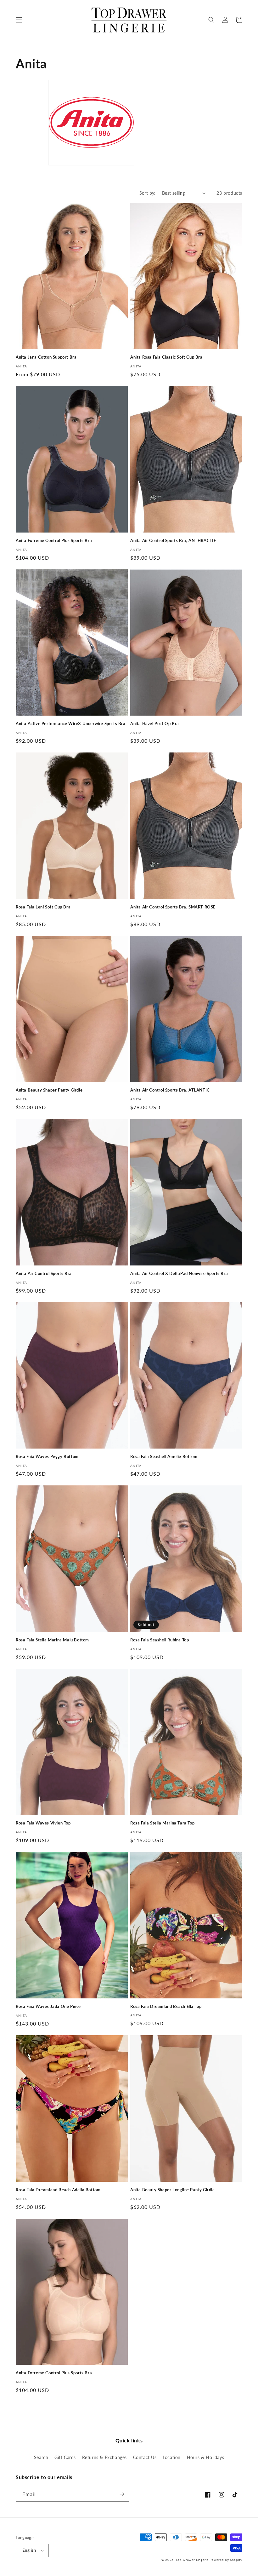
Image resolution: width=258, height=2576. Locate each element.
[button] (19, 20)
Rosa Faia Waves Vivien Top (43, 1823)
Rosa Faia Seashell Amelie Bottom (164, 1456)
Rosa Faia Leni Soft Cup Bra (43, 907)
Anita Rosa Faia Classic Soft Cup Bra (166, 357)
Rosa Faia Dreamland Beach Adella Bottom (58, 2190)
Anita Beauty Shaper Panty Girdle (49, 1090)
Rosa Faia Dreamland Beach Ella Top (166, 2006)
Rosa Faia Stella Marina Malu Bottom (52, 1640)
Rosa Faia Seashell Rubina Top (160, 1640)
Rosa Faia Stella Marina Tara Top (162, 1823)
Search (41, 2457)
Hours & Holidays (206, 2457)
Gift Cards (65, 2457)
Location (172, 2457)
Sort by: (148, 193)
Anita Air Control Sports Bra (44, 1273)
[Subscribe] (122, 2494)
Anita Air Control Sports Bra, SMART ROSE (173, 907)
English (29, 2550)
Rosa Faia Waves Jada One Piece (48, 2006)
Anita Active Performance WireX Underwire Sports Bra (71, 723)
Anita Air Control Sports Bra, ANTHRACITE (173, 540)
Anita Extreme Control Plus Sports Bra (54, 540)
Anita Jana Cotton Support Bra (46, 357)
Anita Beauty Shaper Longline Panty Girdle (173, 2190)
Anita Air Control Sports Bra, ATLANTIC (170, 1090)
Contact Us (145, 2457)
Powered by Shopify (226, 2560)
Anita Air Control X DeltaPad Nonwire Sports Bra (179, 1273)
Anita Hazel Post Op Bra (155, 723)
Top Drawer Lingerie (192, 2560)
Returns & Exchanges (104, 2457)
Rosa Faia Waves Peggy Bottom (47, 1456)
